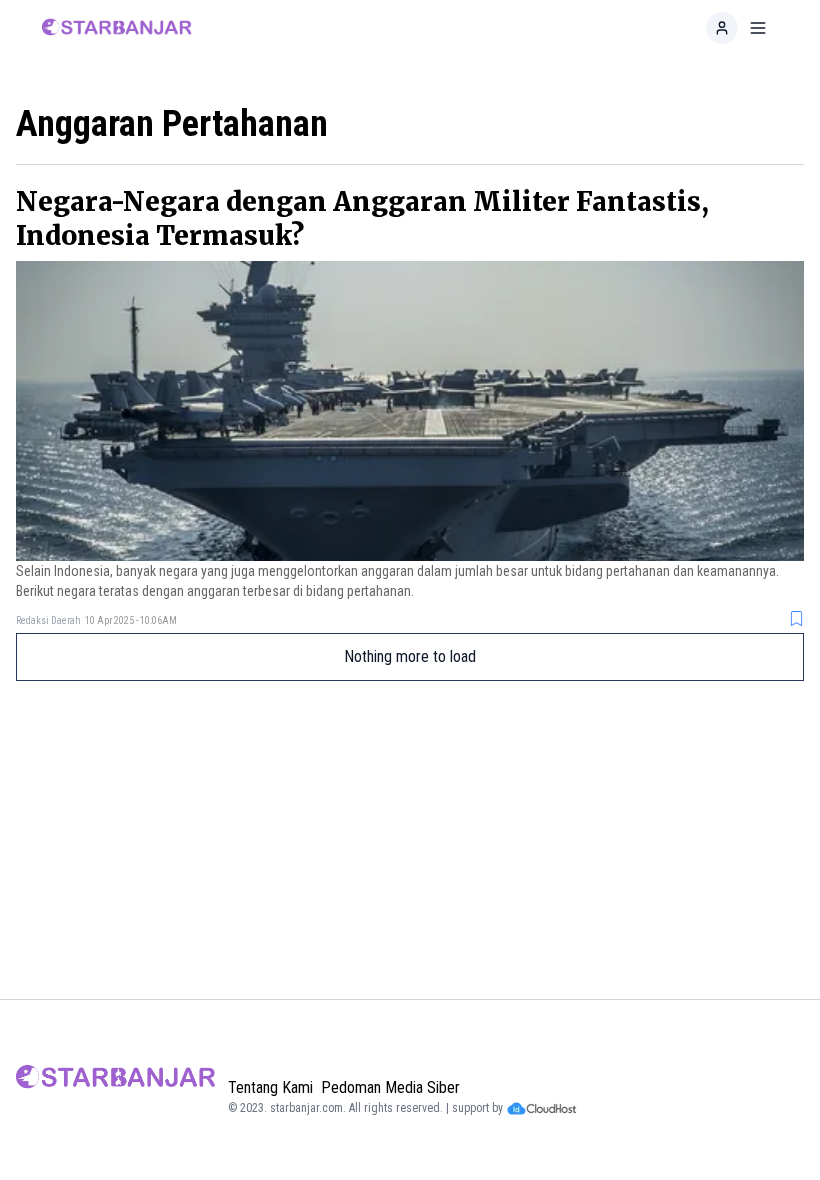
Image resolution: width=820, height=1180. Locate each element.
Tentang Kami (270, 1087)
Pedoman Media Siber (390, 1087)
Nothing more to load (410, 656)
